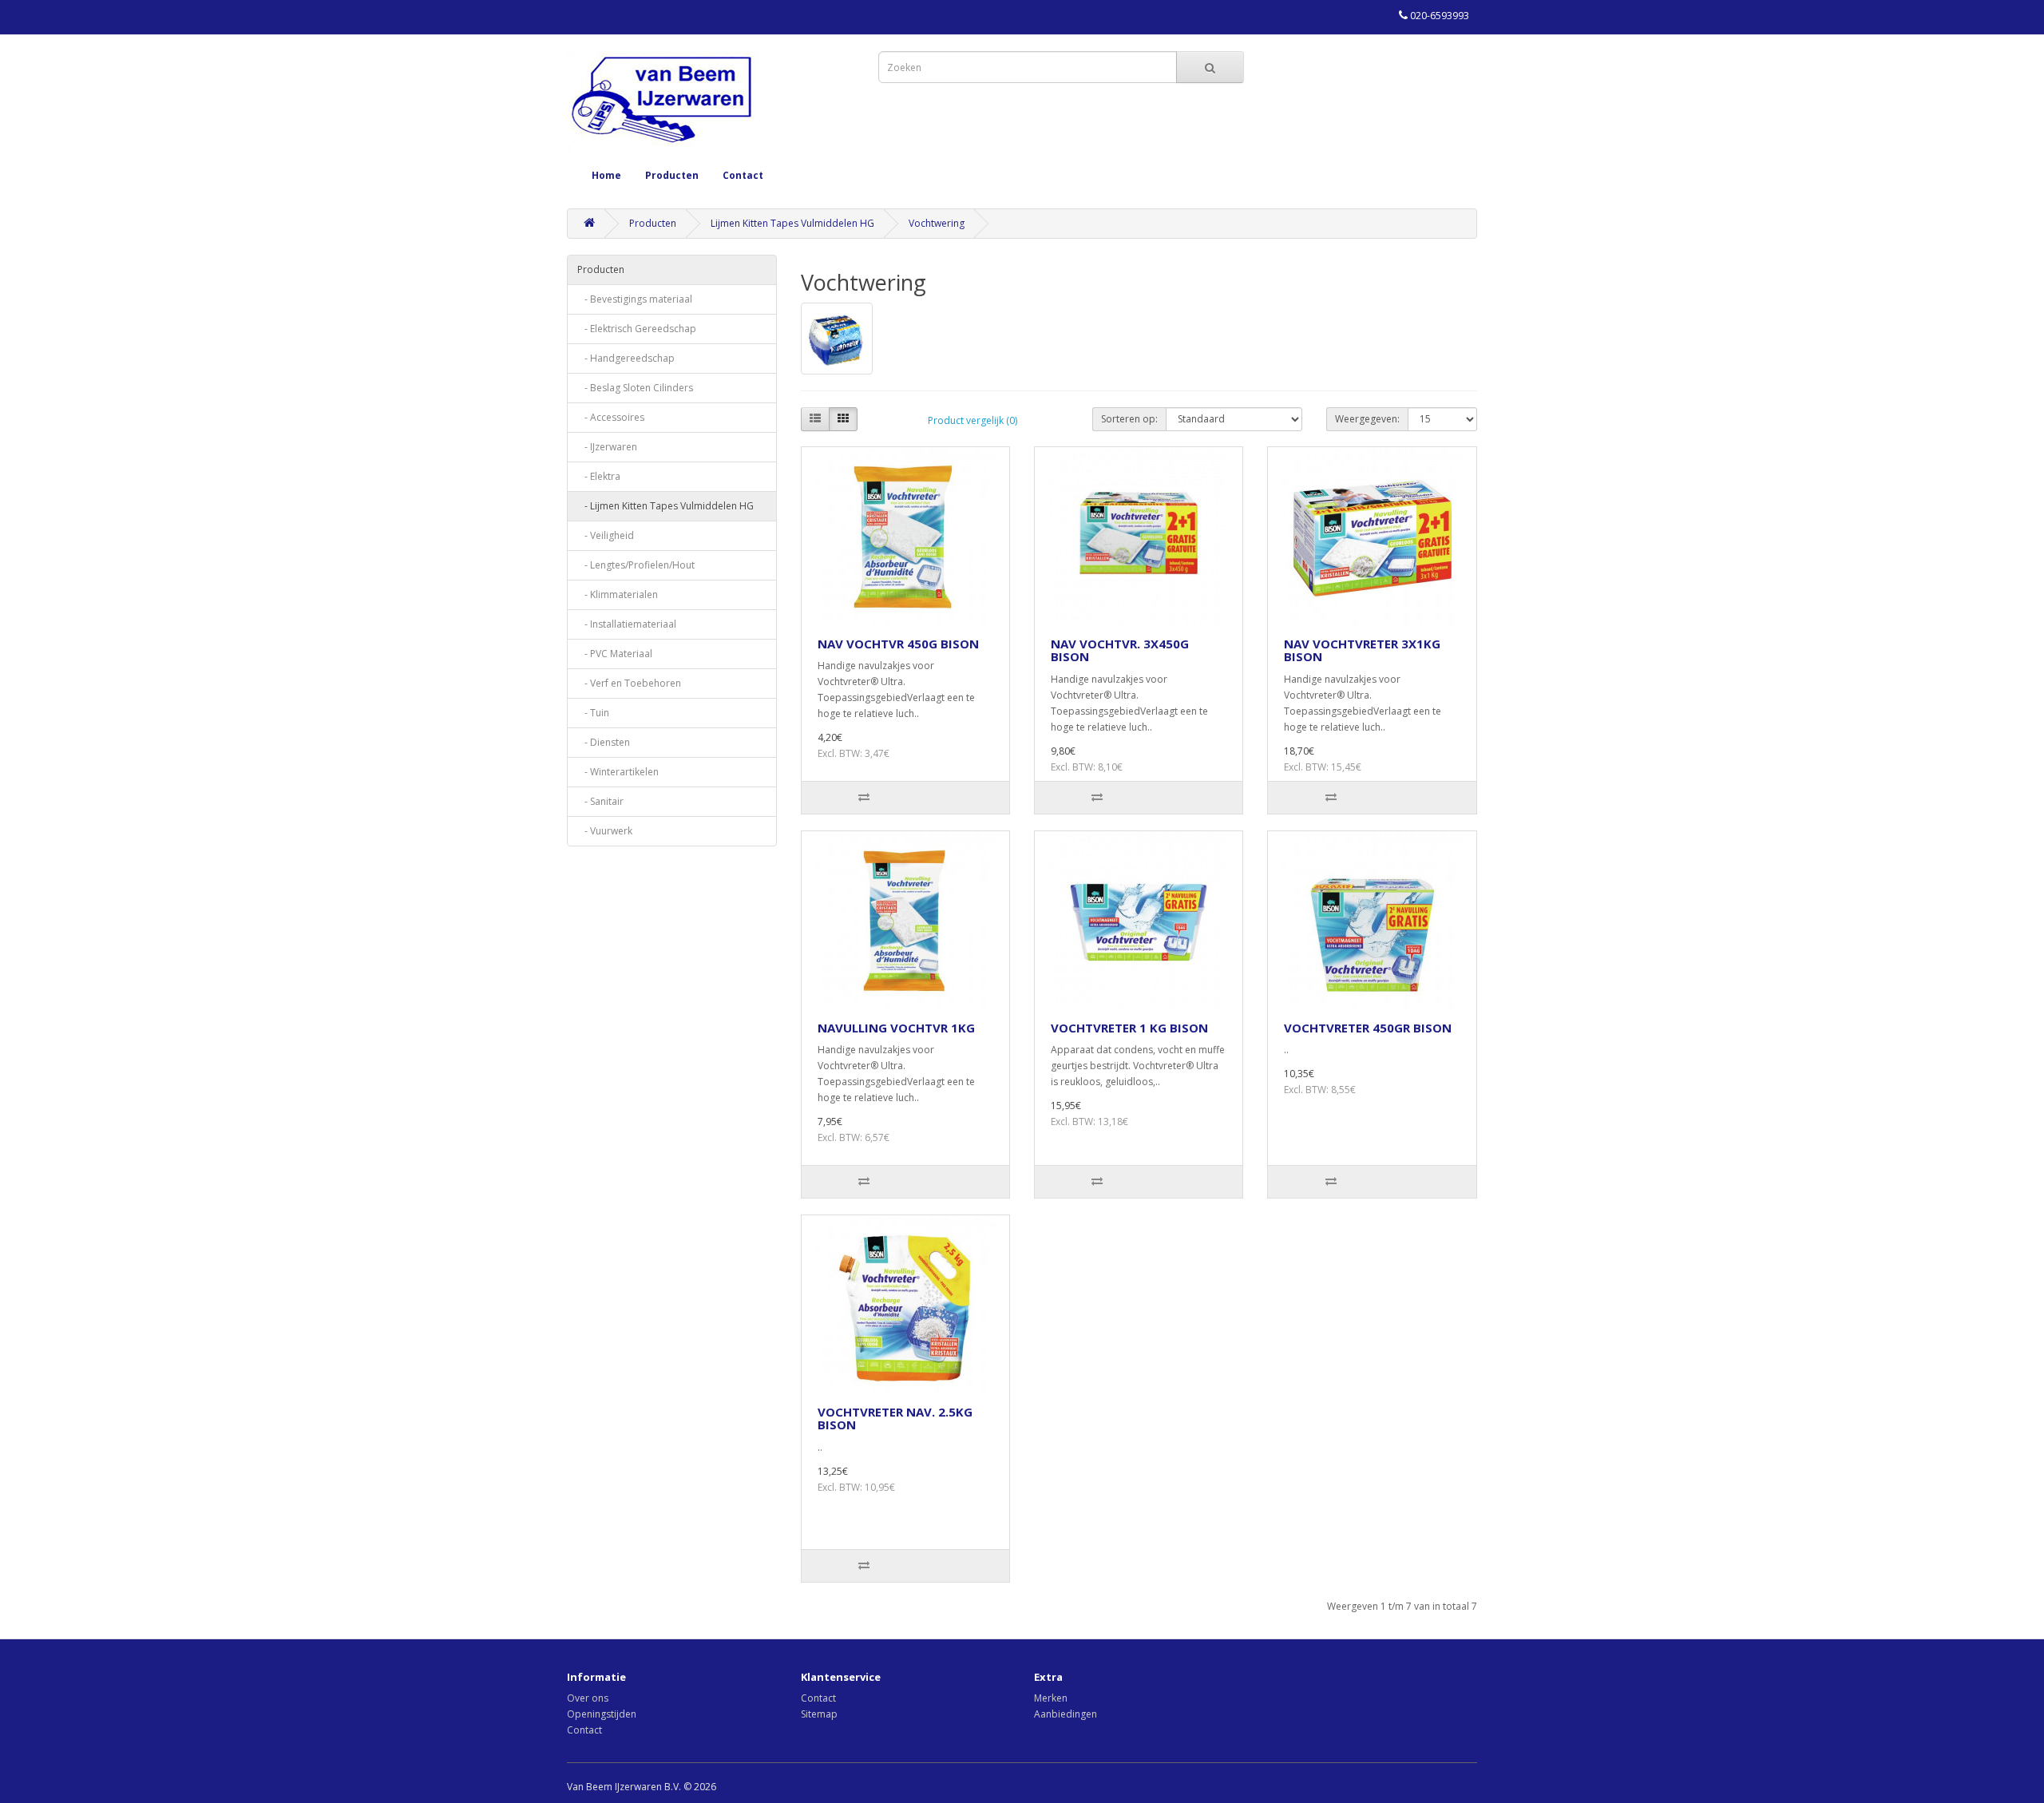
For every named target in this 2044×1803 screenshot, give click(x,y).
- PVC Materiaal (615, 654)
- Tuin (593, 713)
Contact (743, 175)
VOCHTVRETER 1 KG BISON (1129, 1028)
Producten (672, 175)
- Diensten (604, 742)
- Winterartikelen (618, 772)
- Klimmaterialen (618, 594)
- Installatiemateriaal (627, 624)
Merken (1051, 1698)
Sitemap (819, 1714)
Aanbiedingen (1066, 1714)
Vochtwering (937, 223)
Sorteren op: (1129, 419)
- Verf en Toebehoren (629, 683)
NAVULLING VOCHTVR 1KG (896, 1028)
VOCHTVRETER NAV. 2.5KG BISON (895, 1419)
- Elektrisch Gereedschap (637, 329)
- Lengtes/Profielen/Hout (636, 565)
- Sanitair (600, 801)
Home (606, 175)
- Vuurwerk (605, 831)
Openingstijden (602, 1714)
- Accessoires (611, 417)
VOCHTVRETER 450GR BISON (1368, 1028)
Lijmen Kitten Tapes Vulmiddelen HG (792, 223)
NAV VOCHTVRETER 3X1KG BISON (1362, 650)
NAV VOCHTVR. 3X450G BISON (1120, 650)
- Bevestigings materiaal (635, 299)
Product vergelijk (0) (972, 420)
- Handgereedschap (626, 358)
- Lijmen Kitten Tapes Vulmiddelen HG (665, 506)
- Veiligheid (606, 535)
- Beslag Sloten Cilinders (635, 388)
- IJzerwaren (607, 447)
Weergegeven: (1367, 419)
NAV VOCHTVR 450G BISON (898, 644)
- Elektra (599, 476)
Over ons (588, 1698)
